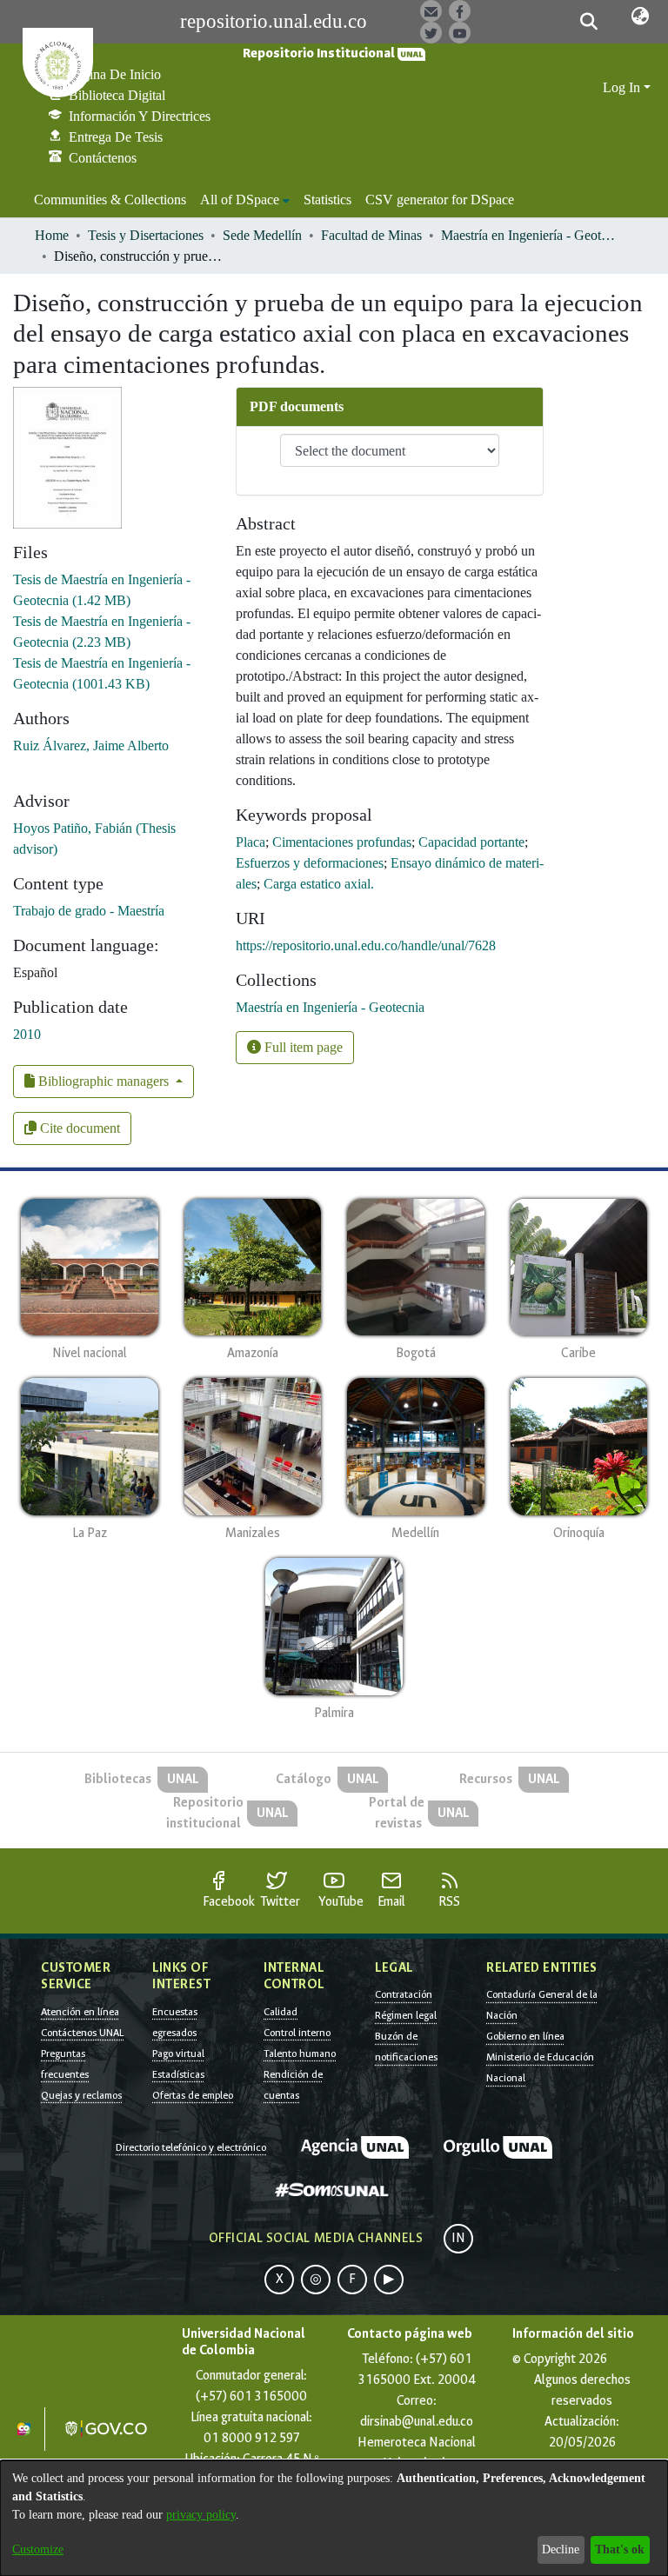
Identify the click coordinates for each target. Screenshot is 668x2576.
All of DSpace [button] (240, 200)
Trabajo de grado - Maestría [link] (89, 911)
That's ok (620, 2549)
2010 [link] (27, 1034)
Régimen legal (406, 2015)
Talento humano (300, 2053)
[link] (330, 1007)
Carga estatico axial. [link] (319, 884)
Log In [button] (623, 87)
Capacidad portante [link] (471, 842)
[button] (588, 22)
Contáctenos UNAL (82, 2033)
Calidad (281, 2012)
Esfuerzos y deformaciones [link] (310, 863)
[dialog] (334, 2518)
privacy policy (201, 2515)
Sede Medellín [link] (262, 235)
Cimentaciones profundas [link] (342, 842)
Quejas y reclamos (81, 2095)
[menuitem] (245, 200)
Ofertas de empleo (193, 2095)
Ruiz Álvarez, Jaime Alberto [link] (91, 746)
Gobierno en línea (525, 2036)
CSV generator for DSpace (440, 200)
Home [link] (52, 235)
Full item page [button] (302, 1047)
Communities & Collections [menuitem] (110, 200)
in (458, 2238)
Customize (38, 2549)
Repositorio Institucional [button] (320, 53)
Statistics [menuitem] (327, 200)
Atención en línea (80, 2012)
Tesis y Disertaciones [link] (146, 235)
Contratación (404, 1994)
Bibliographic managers (104, 1081)
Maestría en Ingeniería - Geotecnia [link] (528, 235)
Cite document (78, 1128)
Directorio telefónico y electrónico (191, 2147)
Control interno (297, 2033)
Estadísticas (178, 2074)
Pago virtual (178, 2053)
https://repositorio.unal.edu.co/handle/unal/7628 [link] (366, 945)
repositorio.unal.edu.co (274, 21)
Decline (561, 2549)
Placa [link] (250, 842)
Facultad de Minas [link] (371, 235)
